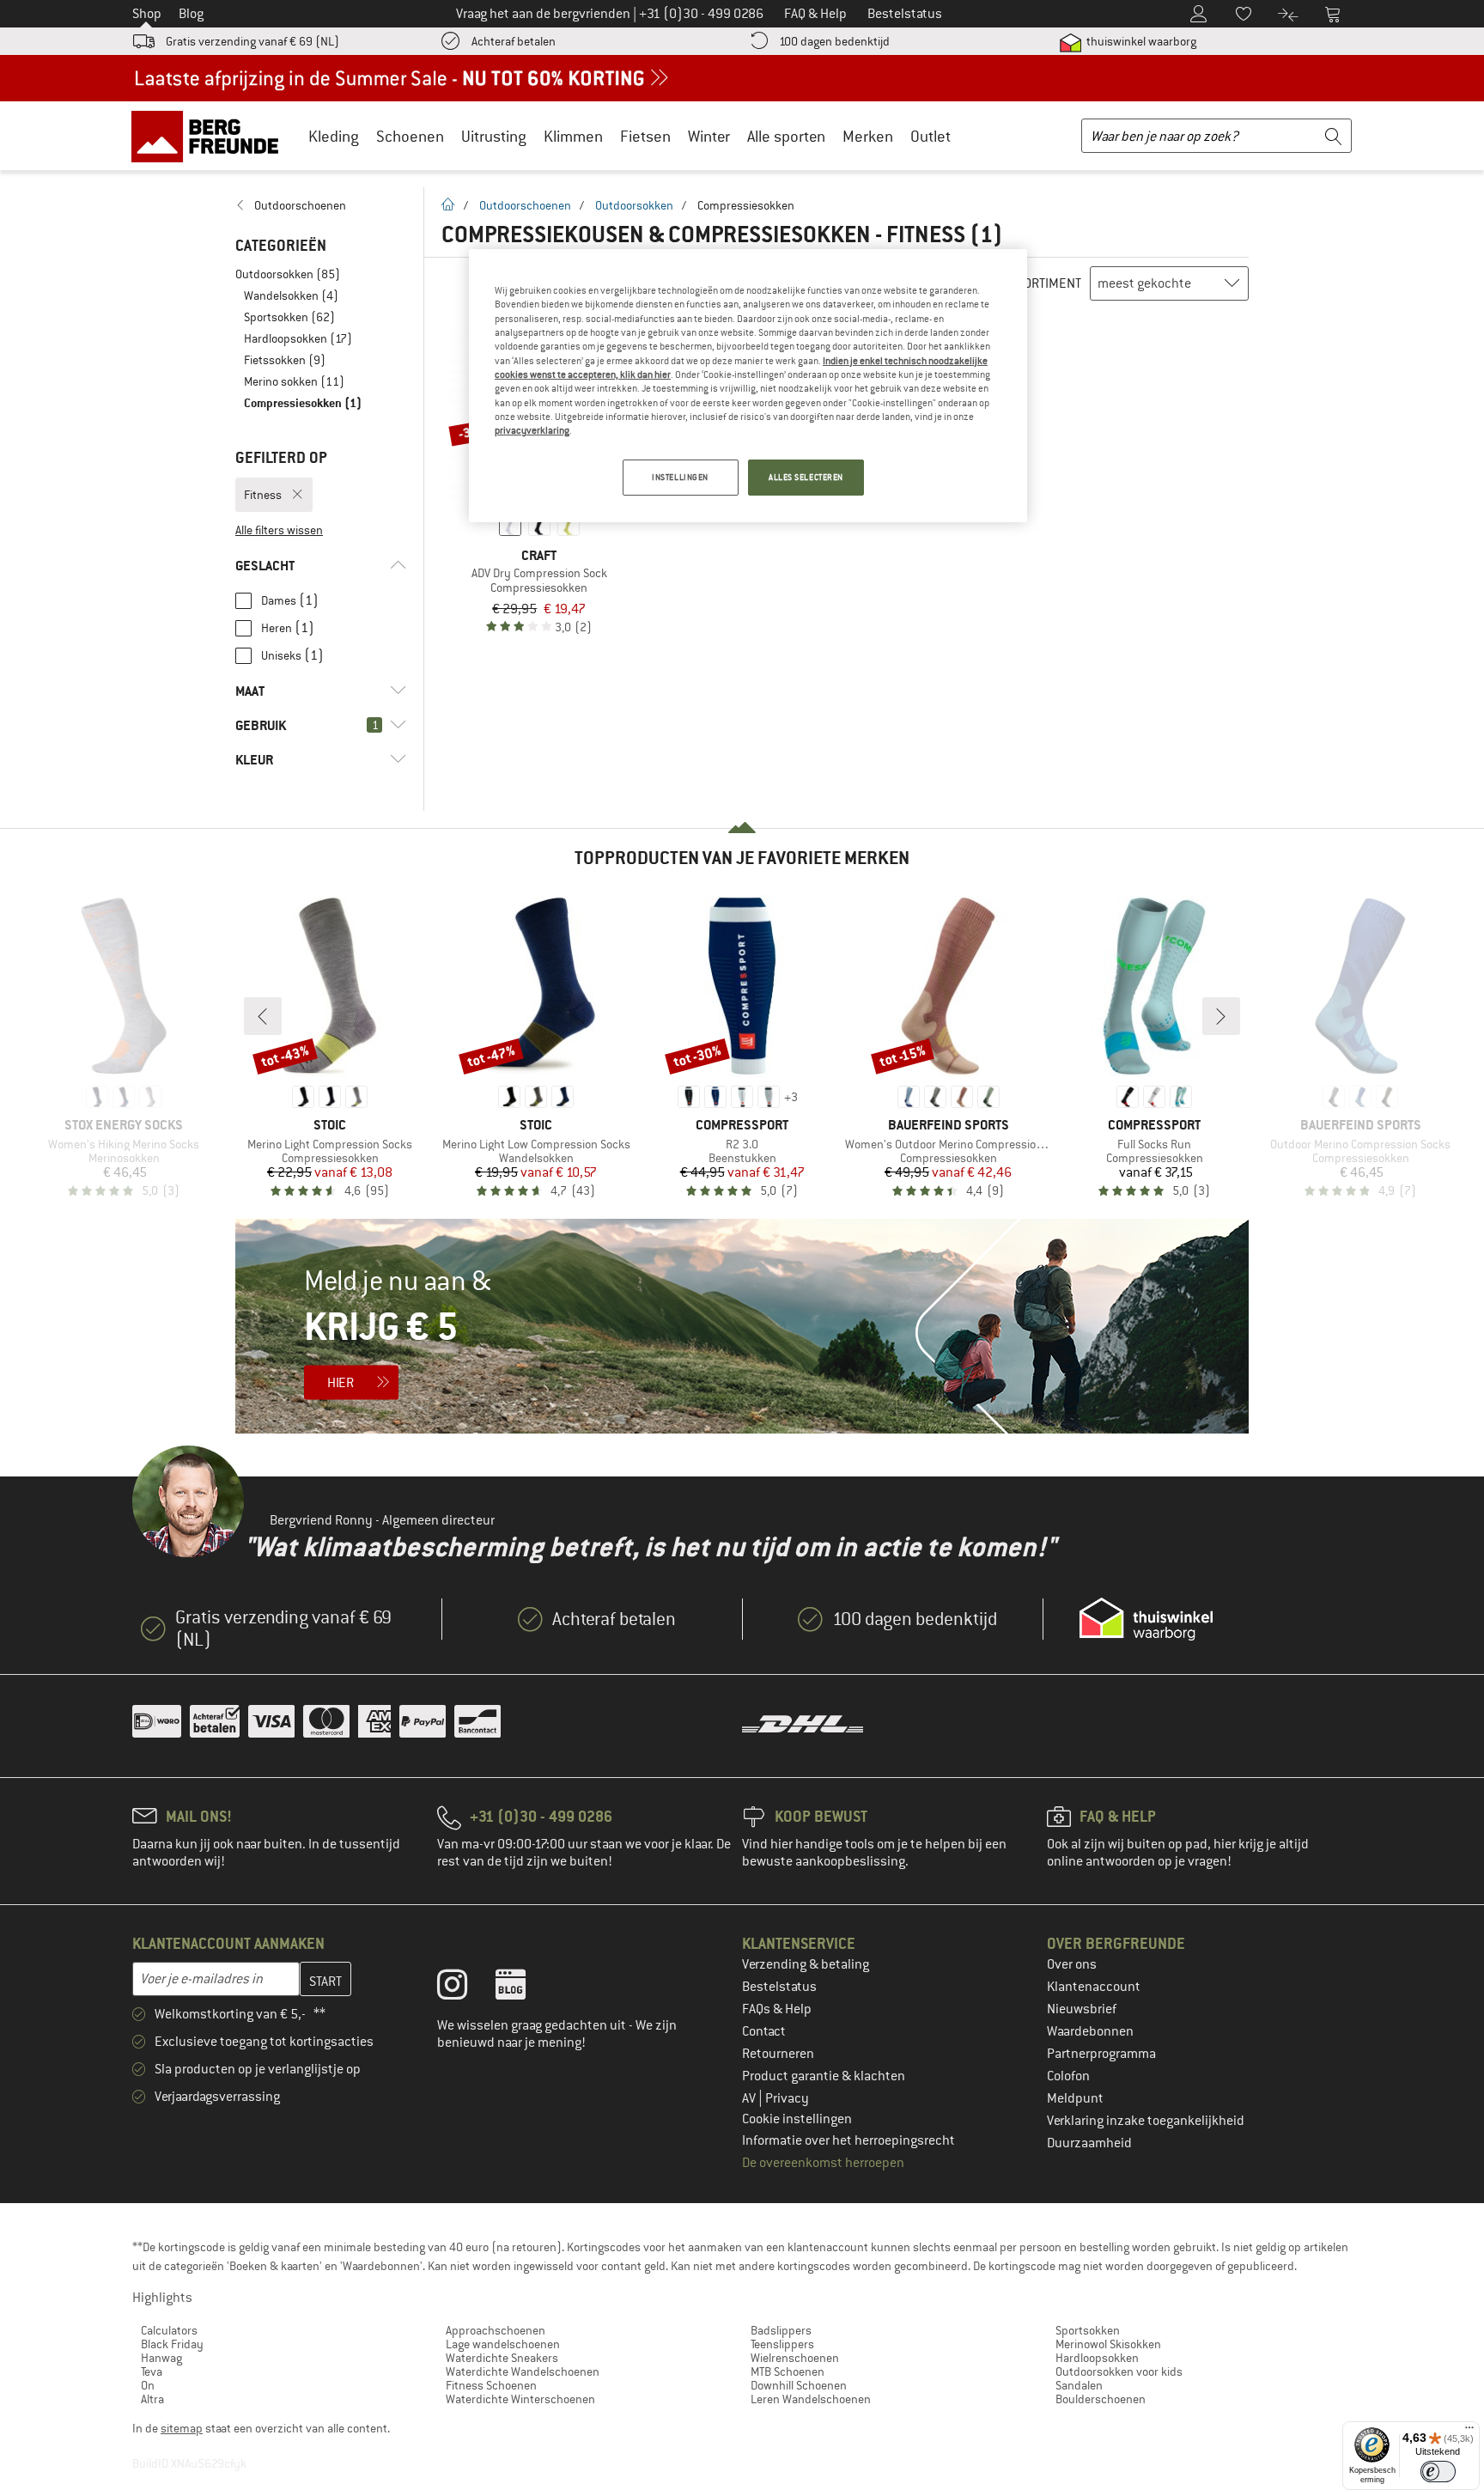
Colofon (1068, 2076)
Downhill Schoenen (799, 2385)
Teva (152, 2371)
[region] (748, 386)
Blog (191, 14)
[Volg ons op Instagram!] (465, 1988)
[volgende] (1221, 1016)
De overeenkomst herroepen (823, 2163)
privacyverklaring (532, 430)
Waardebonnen (1090, 2031)
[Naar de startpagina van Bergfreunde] (211, 136)
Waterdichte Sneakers (502, 2358)
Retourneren (778, 2054)
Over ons (1072, 1964)
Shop (147, 14)
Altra (152, 2399)
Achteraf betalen (514, 41)
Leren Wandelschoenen (811, 2399)
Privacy (787, 2098)
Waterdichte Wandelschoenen (523, 2371)
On (148, 2385)
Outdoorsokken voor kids (1119, 2371)
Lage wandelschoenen (503, 2344)
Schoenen (410, 136)
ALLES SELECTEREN (806, 477)
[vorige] (263, 1016)
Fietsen (645, 136)
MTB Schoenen (788, 2371)
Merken (868, 136)
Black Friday (172, 2344)
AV (750, 2098)
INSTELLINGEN (680, 477)
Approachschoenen (496, 2330)
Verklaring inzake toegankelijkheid (1146, 2121)
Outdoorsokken (634, 205)
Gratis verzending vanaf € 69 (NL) (252, 41)
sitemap (182, 2428)
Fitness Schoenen (491, 2385)
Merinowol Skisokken (1108, 2344)
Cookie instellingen (797, 2119)
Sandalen (1079, 2385)
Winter (709, 136)
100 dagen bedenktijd (834, 41)
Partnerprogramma (1101, 2054)
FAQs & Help (777, 2009)
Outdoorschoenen (525, 205)
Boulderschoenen (1101, 2399)
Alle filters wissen (279, 530)
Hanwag (161, 2358)
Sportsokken (1088, 2330)
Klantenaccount (1094, 1987)
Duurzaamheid (1089, 2143)
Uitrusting (494, 136)
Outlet (931, 136)
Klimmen (573, 136)
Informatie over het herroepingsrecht (848, 2140)
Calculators (169, 2330)
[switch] (1438, 2472)
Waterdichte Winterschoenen (520, 2399)
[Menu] (1469, 2432)
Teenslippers (782, 2344)
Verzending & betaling (806, 1964)
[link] (321, 205)
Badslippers (781, 2330)
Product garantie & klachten (824, 2076)
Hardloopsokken (1097, 2358)
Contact (764, 2031)
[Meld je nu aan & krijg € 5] (742, 1326)
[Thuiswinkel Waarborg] (1146, 1619)
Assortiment (1042, 283)
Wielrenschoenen (795, 2358)
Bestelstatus (779, 1987)
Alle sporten (786, 136)
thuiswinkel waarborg (1140, 41)
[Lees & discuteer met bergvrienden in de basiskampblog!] (523, 1988)
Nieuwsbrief (1082, 2009)
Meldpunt (1075, 2098)
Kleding (334, 136)
